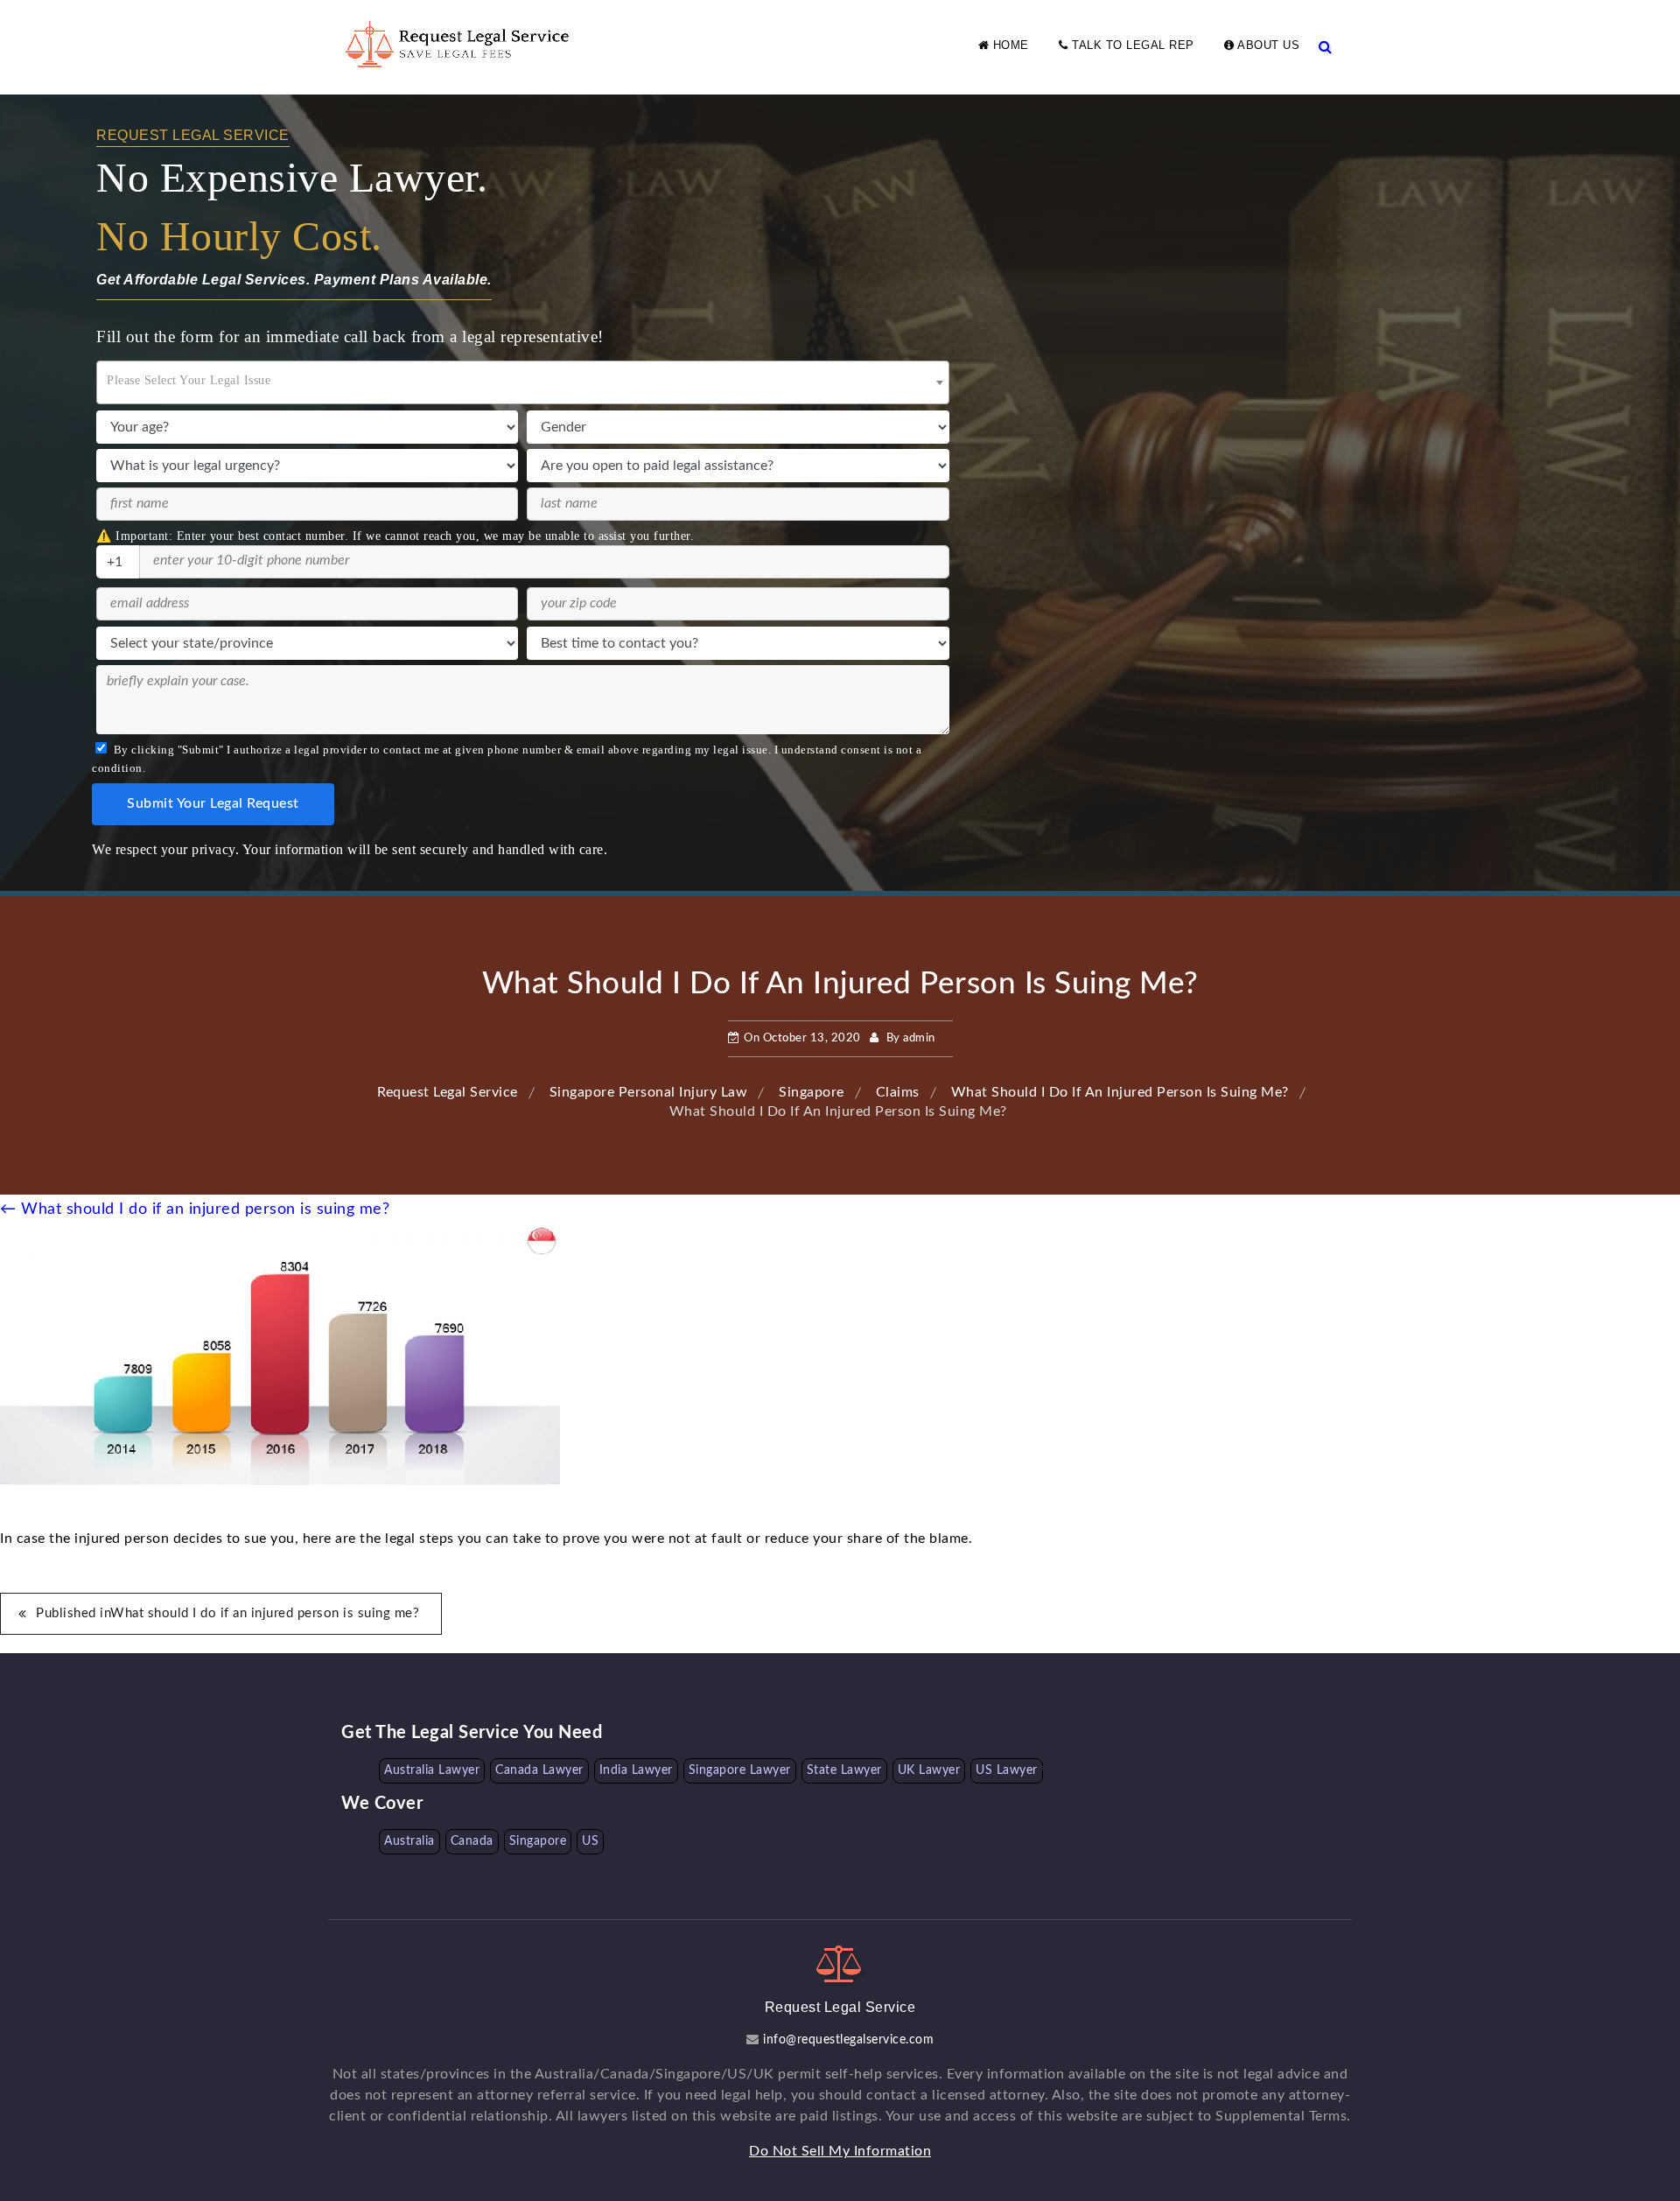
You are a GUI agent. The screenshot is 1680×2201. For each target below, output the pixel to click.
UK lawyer (929, 1770)
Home (1009, 45)
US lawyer (1007, 1770)
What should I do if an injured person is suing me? (195, 1209)
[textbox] (523, 377)
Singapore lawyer (740, 1770)
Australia (409, 1841)
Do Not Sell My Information (840, 2151)
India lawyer (636, 1770)
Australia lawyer (432, 1770)
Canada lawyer (539, 1770)
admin (919, 1038)
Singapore (538, 1841)
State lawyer (844, 1770)
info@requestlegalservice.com (847, 2040)
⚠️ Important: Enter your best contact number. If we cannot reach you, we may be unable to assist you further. (395, 536)
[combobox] (523, 382)
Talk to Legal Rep (1131, 45)
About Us (1267, 45)
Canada (472, 1841)
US (590, 1841)
